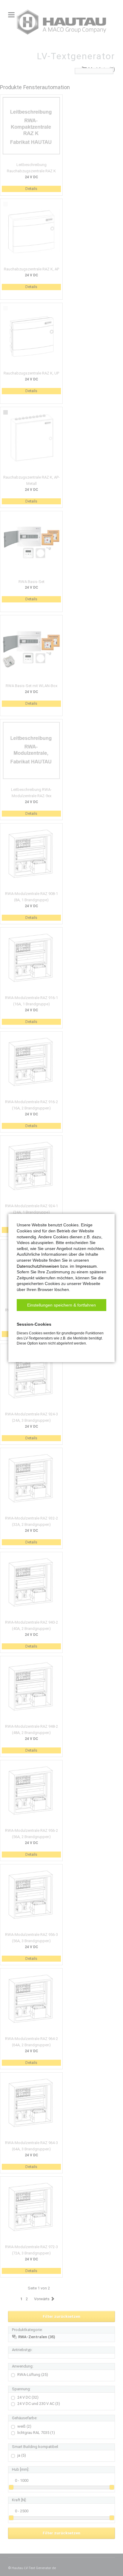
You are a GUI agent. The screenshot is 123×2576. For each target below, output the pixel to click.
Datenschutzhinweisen (38, 1266)
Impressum (86, 1266)
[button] (61, 1305)
